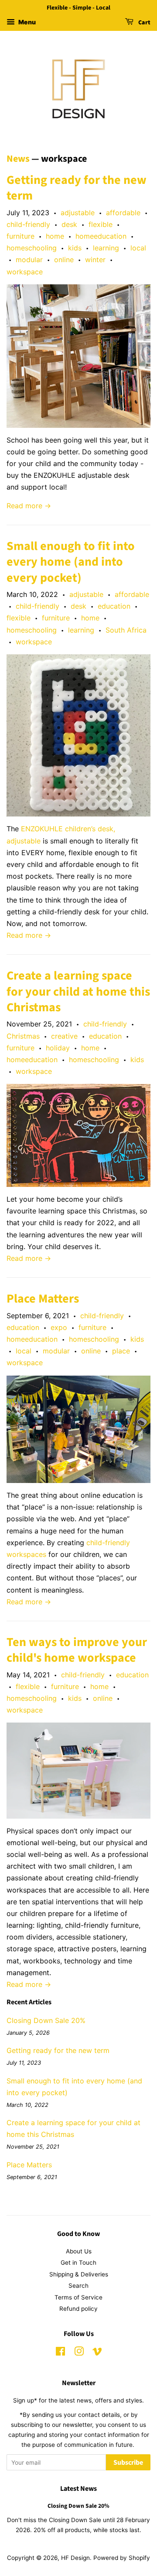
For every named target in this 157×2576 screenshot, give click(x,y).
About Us (79, 2251)
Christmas (23, 1036)
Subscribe (128, 2463)
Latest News (78, 2489)
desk (69, 224)
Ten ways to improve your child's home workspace (77, 1650)
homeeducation (101, 236)
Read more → (29, 506)
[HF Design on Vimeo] (97, 2353)
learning (106, 248)
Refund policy (78, 2309)
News (18, 159)
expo (59, 1327)
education (114, 606)
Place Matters (43, 1299)
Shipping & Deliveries (79, 2274)
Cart (144, 23)
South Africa (126, 630)
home (55, 236)
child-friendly (28, 224)
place (121, 1351)
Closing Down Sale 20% (46, 2020)
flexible (101, 224)
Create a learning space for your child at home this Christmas (78, 991)
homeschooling (32, 248)
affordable (123, 213)
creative (64, 1036)
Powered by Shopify (122, 2558)
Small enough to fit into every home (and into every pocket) (71, 562)
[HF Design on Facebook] (60, 2353)
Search (78, 2286)
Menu (26, 22)
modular (29, 260)
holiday (58, 1048)
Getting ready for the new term (77, 188)
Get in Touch (78, 2263)
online (64, 260)
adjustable (78, 213)
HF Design (75, 2558)
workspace (25, 272)
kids (75, 248)
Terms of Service (78, 2297)
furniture (20, 236)
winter (95, 260)
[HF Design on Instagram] (79, 2353)
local (138, 248)
